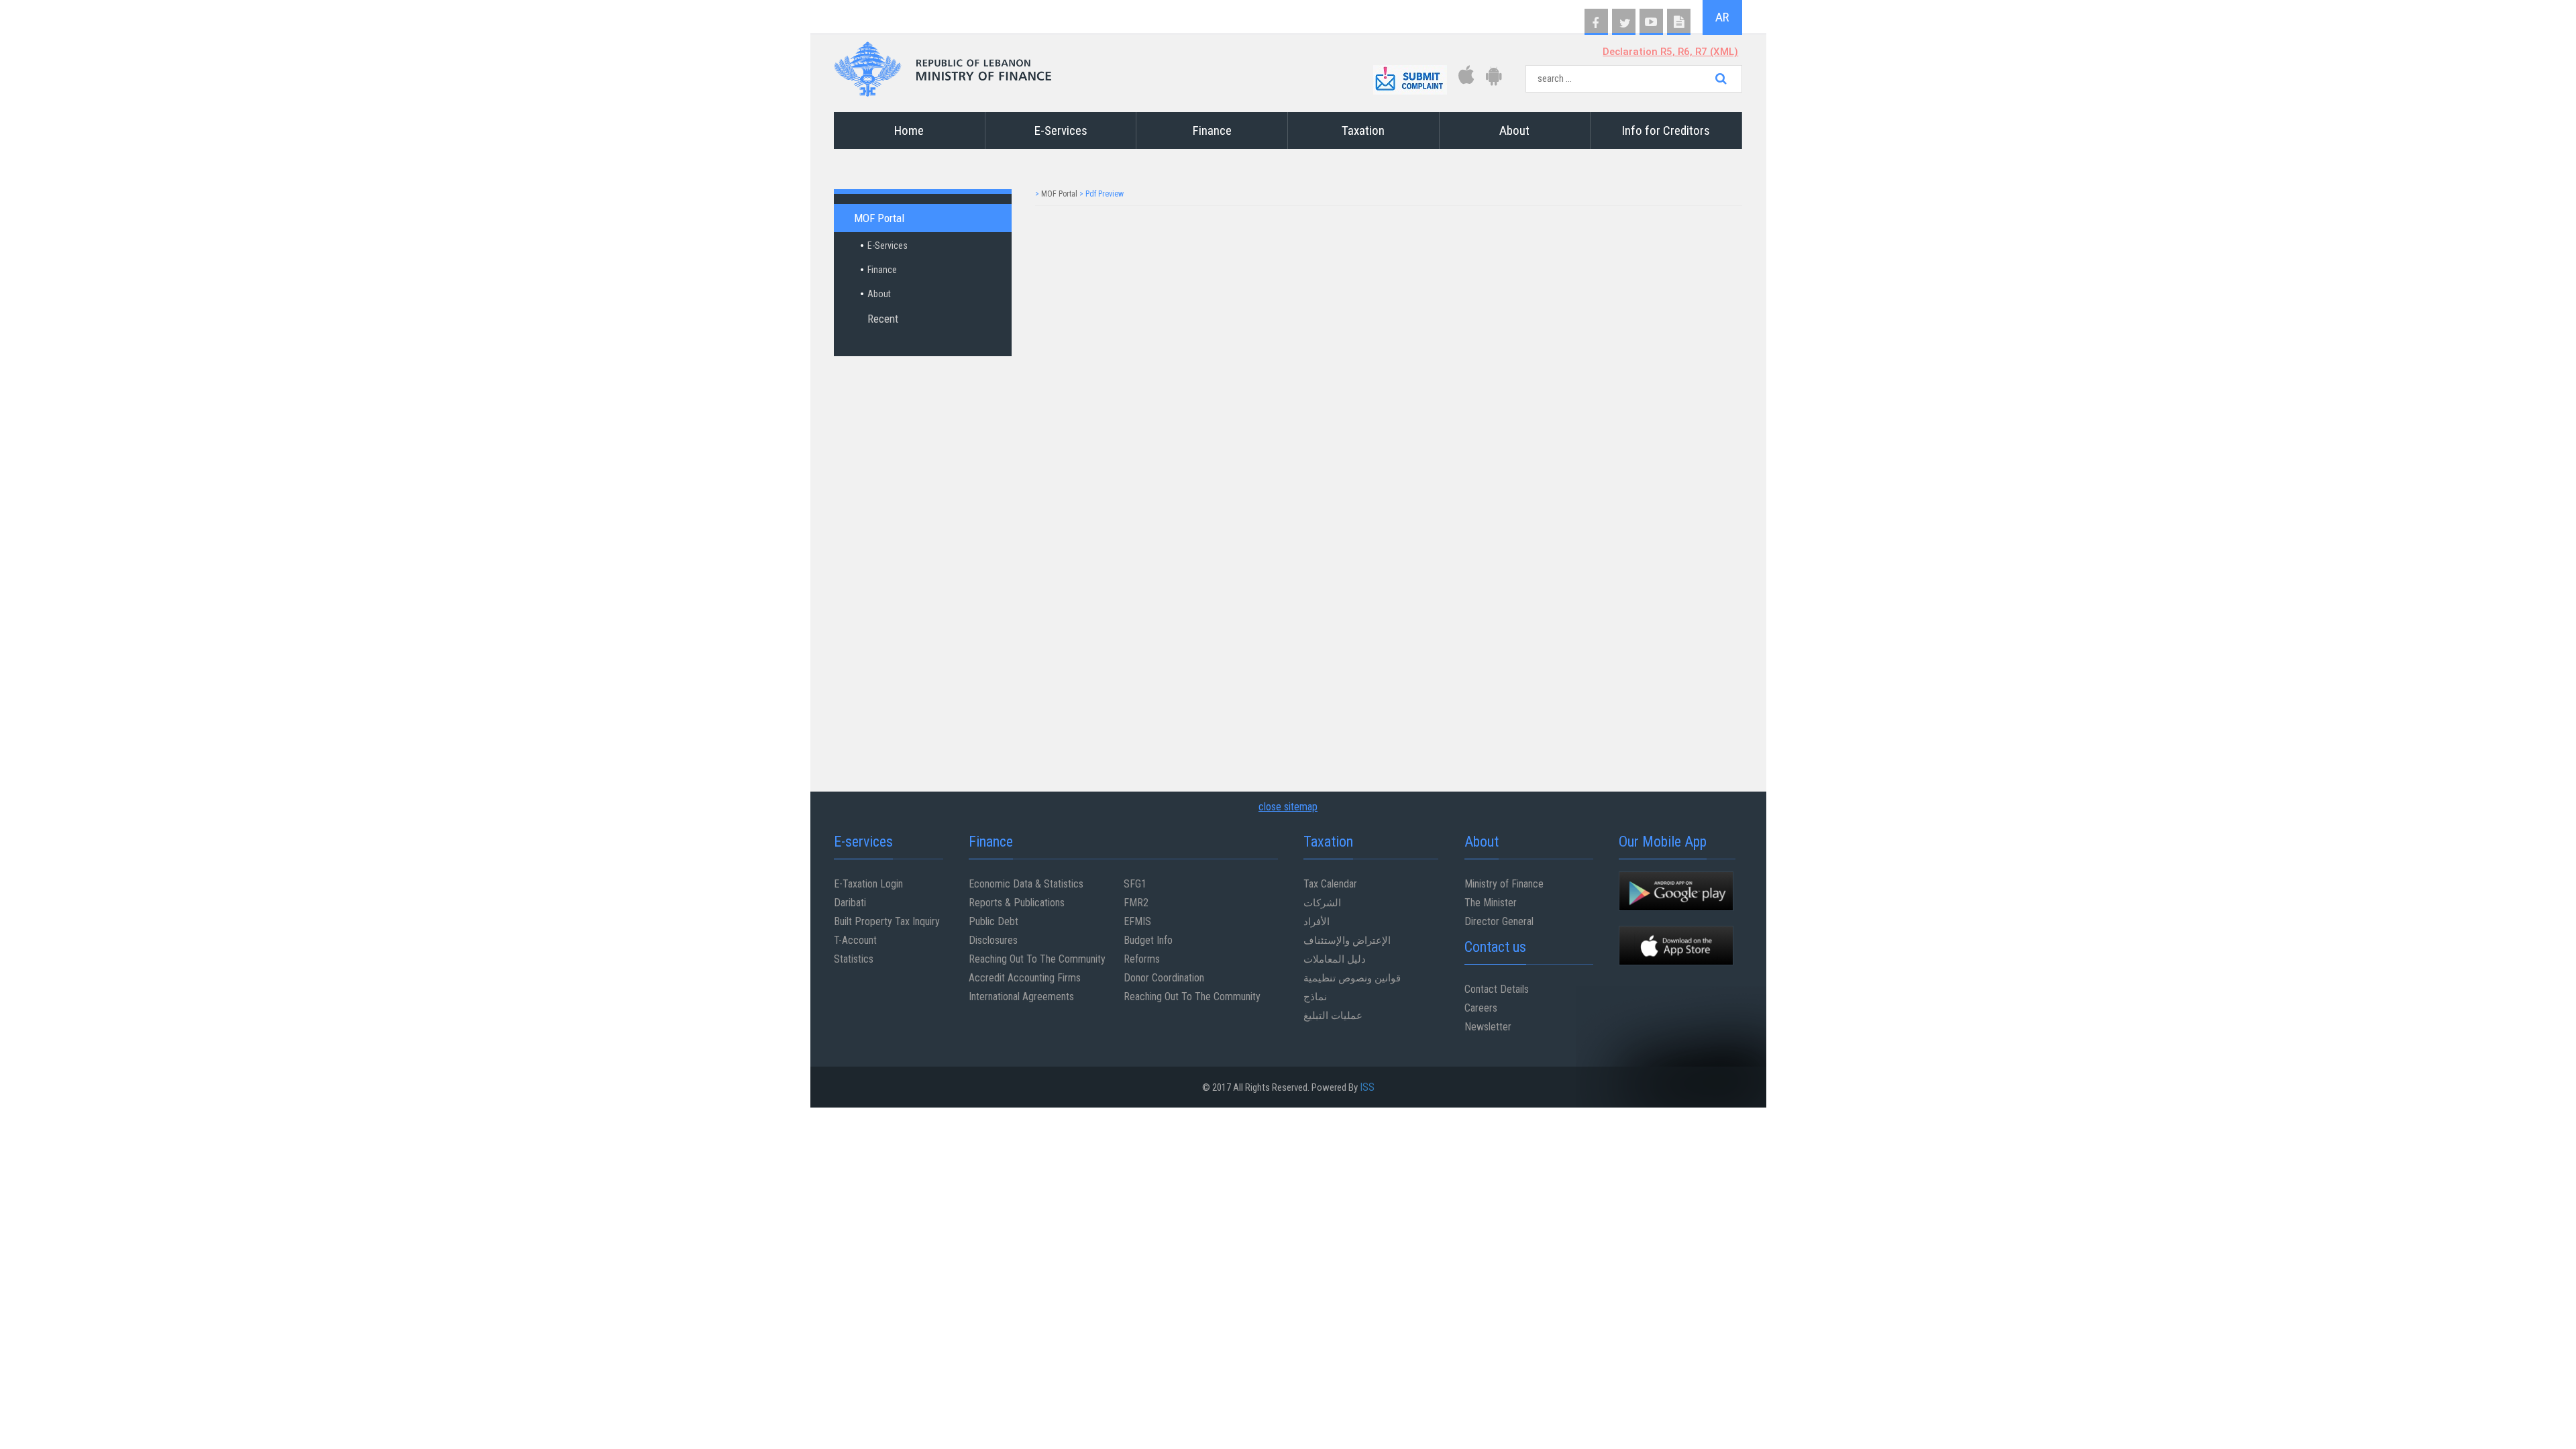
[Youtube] (1651, 22)
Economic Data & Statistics (1026, 884)
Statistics (854, 959)
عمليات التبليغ (1333, 1015)
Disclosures (993, 940)
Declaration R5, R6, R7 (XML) (1670, 52)
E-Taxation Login (868, 884)
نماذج (1315, 997)
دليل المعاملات (1335, 959)
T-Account (855, 940)
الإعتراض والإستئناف (1347, 940)
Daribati (850, 903)
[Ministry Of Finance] (943, 65)
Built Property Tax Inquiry (887, 921)
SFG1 (1135, 884)
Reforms (1142, 959)
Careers (1481, 1008)
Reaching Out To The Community (1037, 959)
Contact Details (1497, 989)
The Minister (1491, 903)
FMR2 (1136, 903)
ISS (1367, 1087)
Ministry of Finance (1504, 884)
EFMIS (1137, 921)
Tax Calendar (1330, 884)
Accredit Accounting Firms (1025, 978)
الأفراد (1317, 921)
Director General (1499, 921)
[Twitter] (1624, 22)
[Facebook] (1596, 22)
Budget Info (1148, 940)
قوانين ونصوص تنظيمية (1352, 978)
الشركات (1322, 903)
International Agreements (1021, 997)
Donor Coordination (1164, 978)
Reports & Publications (1017, 903)
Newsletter (1488, 1027)
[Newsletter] (1679, 22)
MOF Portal (1059, 194)
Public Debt (994, 921)
